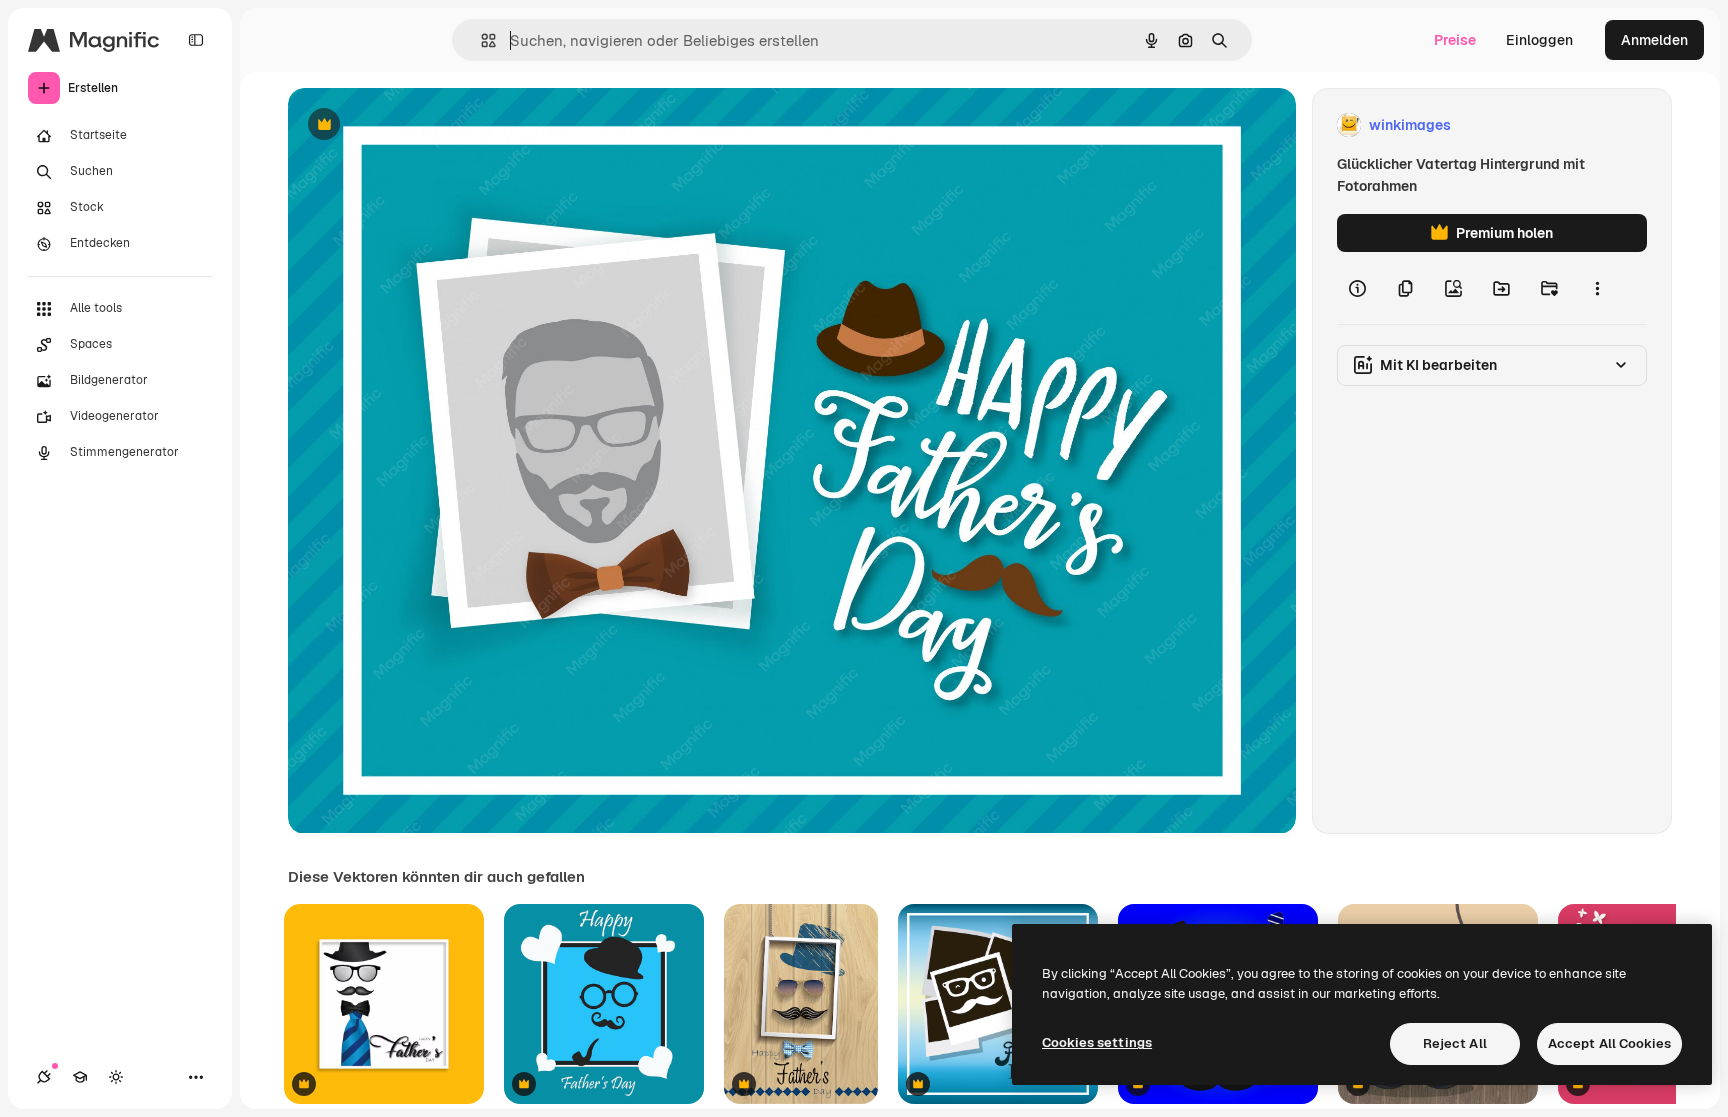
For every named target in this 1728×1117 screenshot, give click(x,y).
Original (416, 125)
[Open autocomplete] (480, 40)
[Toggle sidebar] (196, 40)
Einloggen (1539, 40)
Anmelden (1654, 40)
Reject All (1455, 1043)
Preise (1455, 40)
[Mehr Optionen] (1597, 288)
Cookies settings (1097, 1042)
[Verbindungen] (44, 1077)
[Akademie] (80, 1077)
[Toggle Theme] (116, 1077)
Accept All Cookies (1609, 1043)
